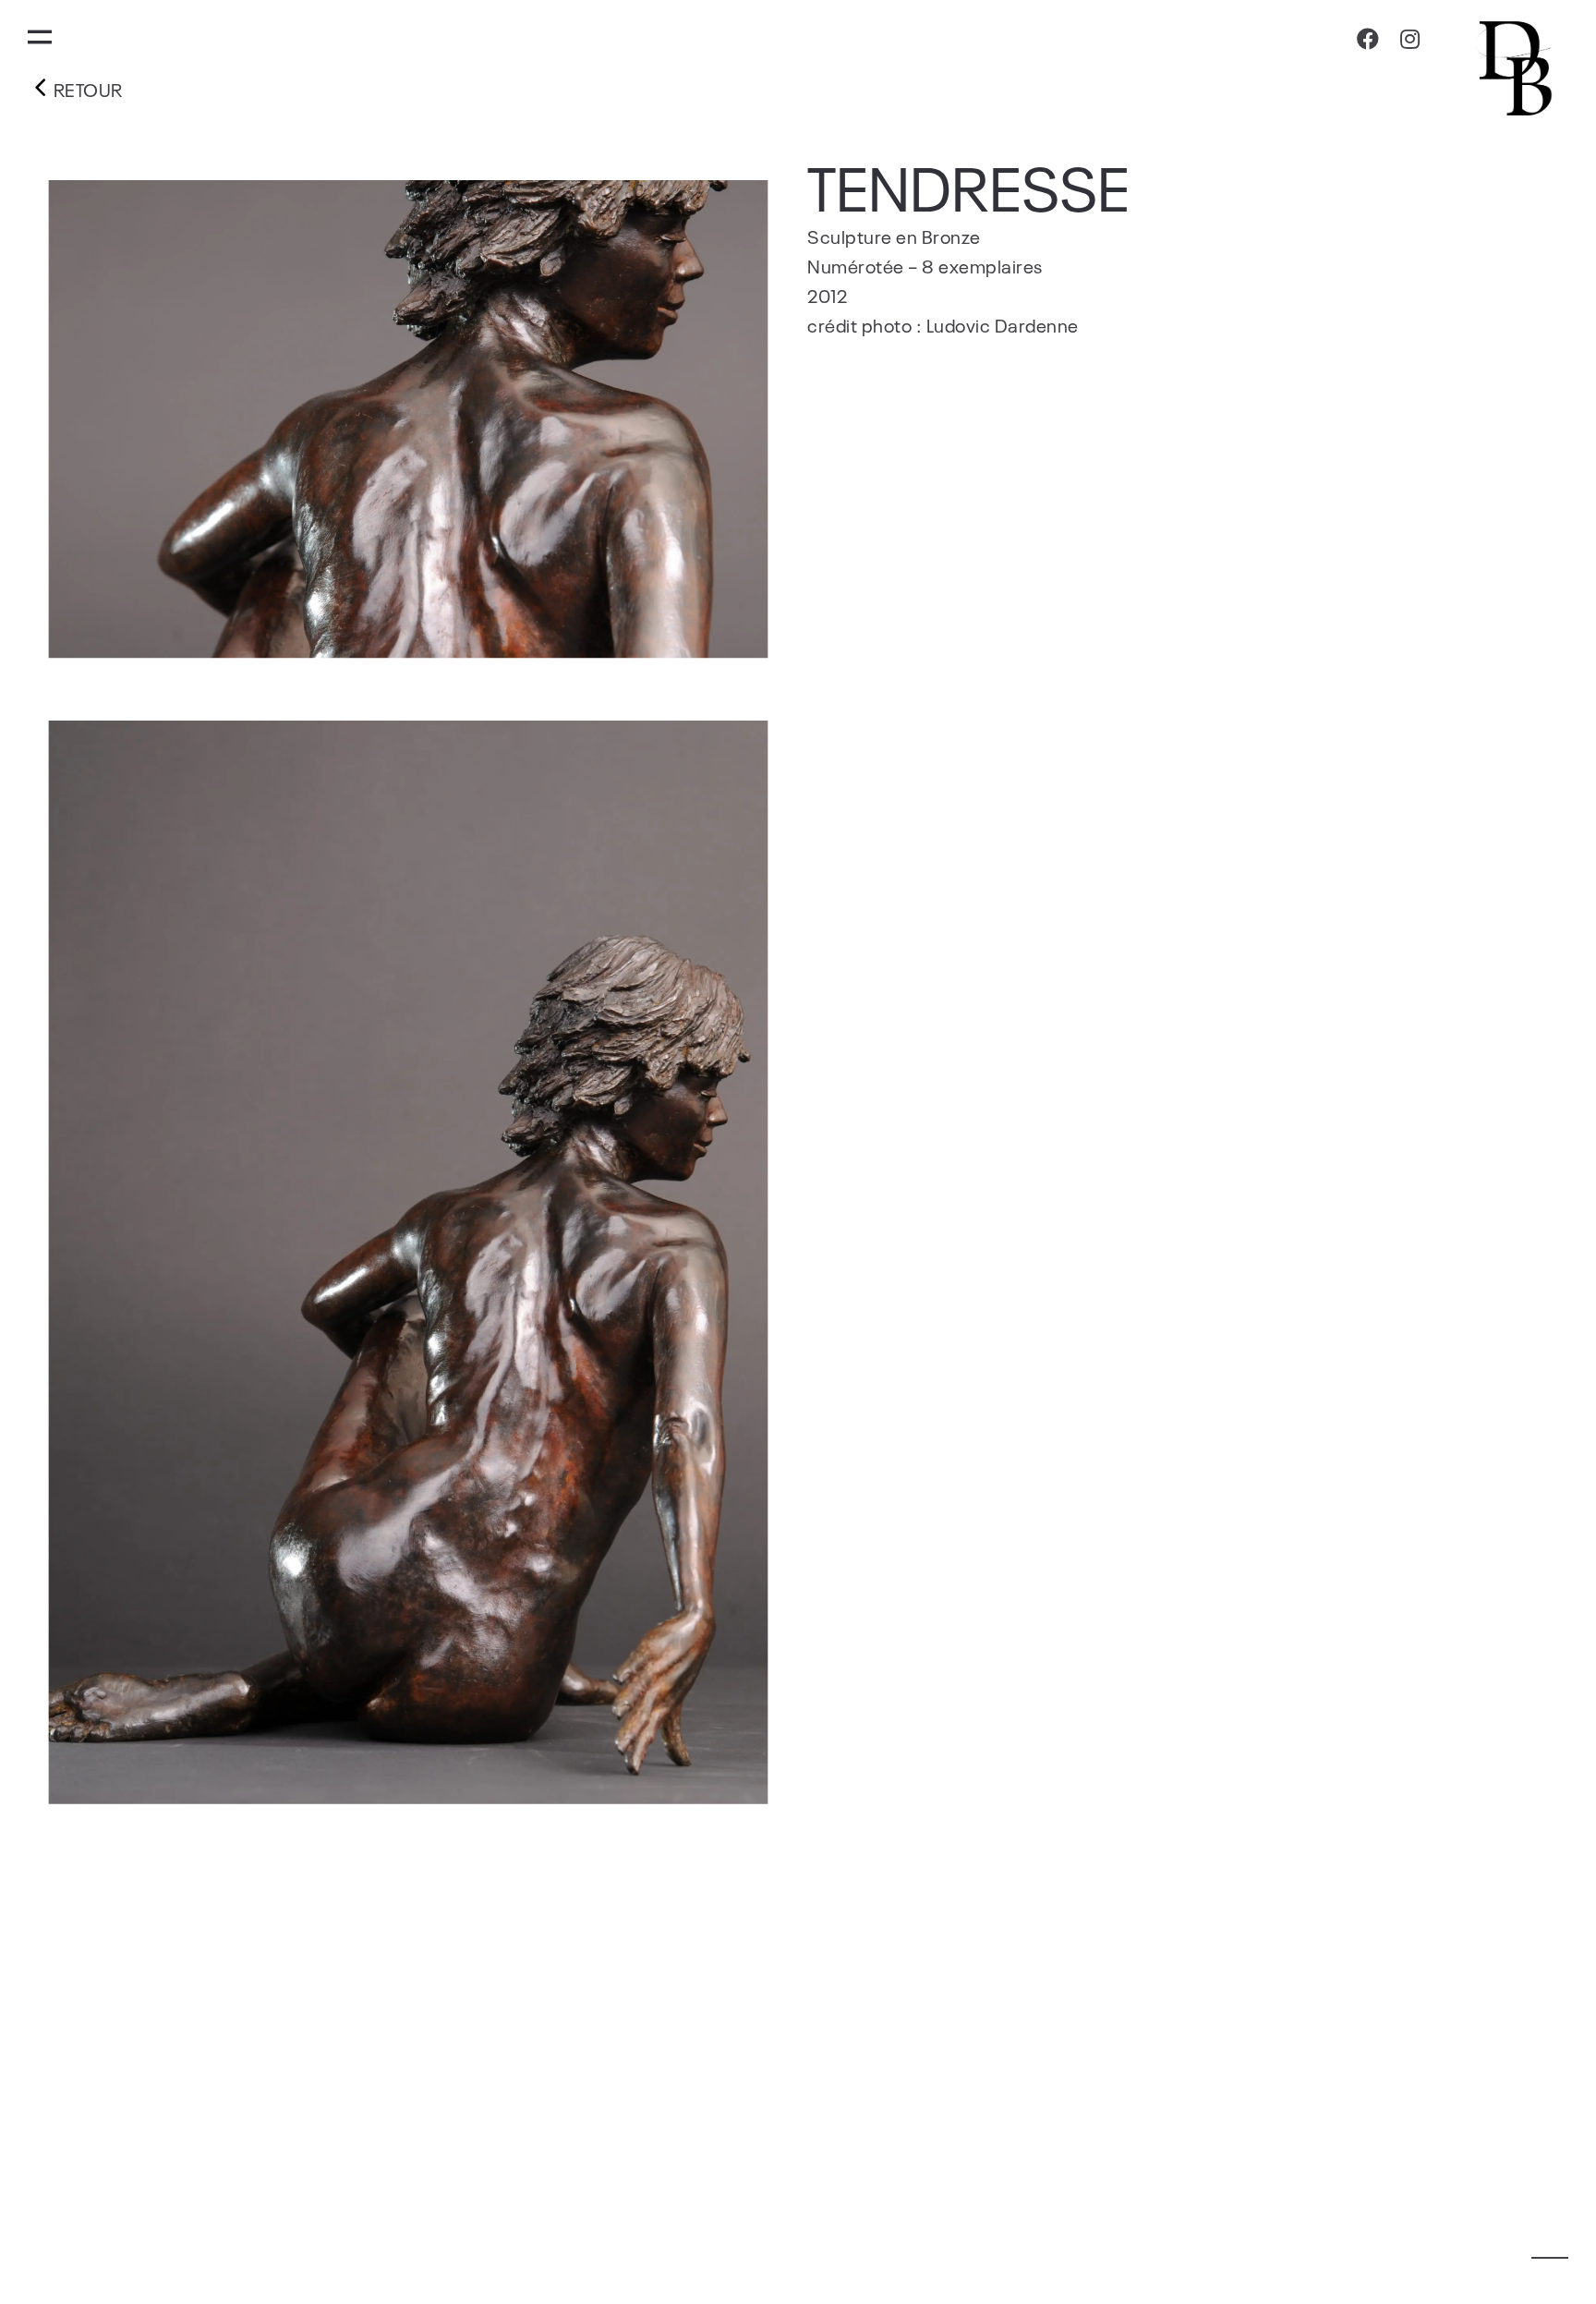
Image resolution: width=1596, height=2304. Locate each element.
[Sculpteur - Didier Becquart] (1518, 67)
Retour (86, 89)
